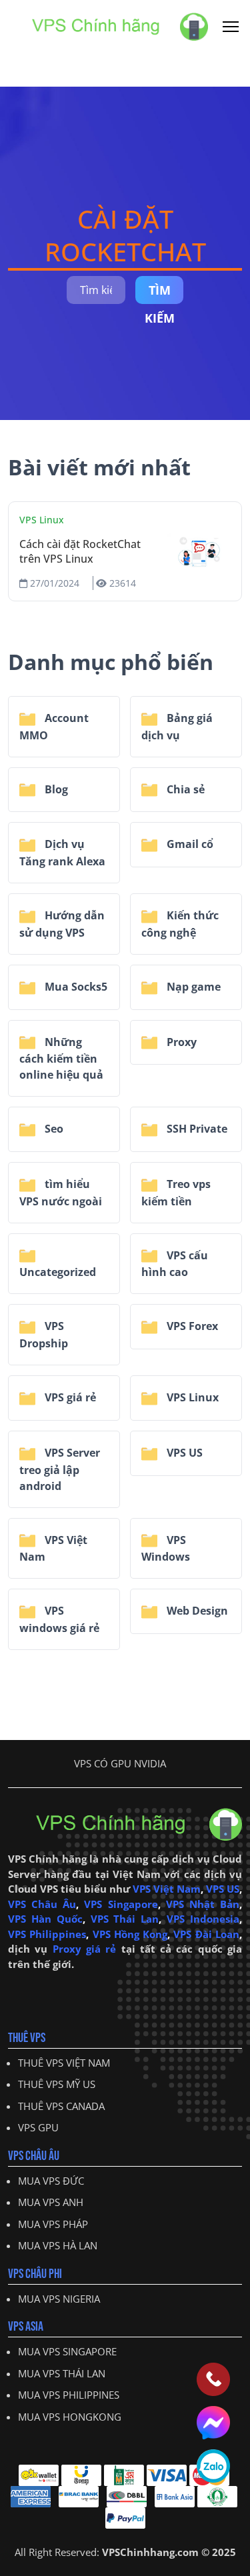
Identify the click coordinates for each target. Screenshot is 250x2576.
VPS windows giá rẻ (59, 1619)
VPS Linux (42, 520)
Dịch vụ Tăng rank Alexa (62, 853)
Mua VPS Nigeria (59, 2299)
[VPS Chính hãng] (108, 25)
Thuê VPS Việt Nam (64, 2063)
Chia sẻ (184, 789)
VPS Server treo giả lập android (60, 1469)
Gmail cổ (189, 844)
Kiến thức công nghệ (180, 924)
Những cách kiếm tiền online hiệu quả (61, 1059)
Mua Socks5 (75, 987)
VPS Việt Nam (53, 1549)
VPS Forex (191, 1326)
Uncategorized (58, 1272)
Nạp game (192, 987)
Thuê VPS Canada (61, 2106)
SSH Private (196, 1129)
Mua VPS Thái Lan (62, 2373)
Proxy (180, 1042)
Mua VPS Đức (51, 2181)
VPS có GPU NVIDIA (120, 1763)
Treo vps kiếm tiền (176, 1193)
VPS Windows (166, 1549)
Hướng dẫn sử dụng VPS (62, 924)
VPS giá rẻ (69, 1397)
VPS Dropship (44, 1335)
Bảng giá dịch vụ (177, 727)
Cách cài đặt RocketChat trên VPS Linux (80, 551)
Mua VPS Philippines (69, 2395)
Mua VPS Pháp (53, 2224)
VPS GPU (38, 2127)
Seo (53, 1129)
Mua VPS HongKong (70, 2417)
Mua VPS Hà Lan (58, 2245)
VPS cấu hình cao (175, 1264)
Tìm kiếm (160, 293)
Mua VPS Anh (51, 2202)
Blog (55, 789)
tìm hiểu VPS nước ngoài (61, 1193)
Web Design (196, 1611)
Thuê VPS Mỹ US (57, 2084)
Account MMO (54, 727)
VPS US (183, 1453)
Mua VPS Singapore (67, 2351)
